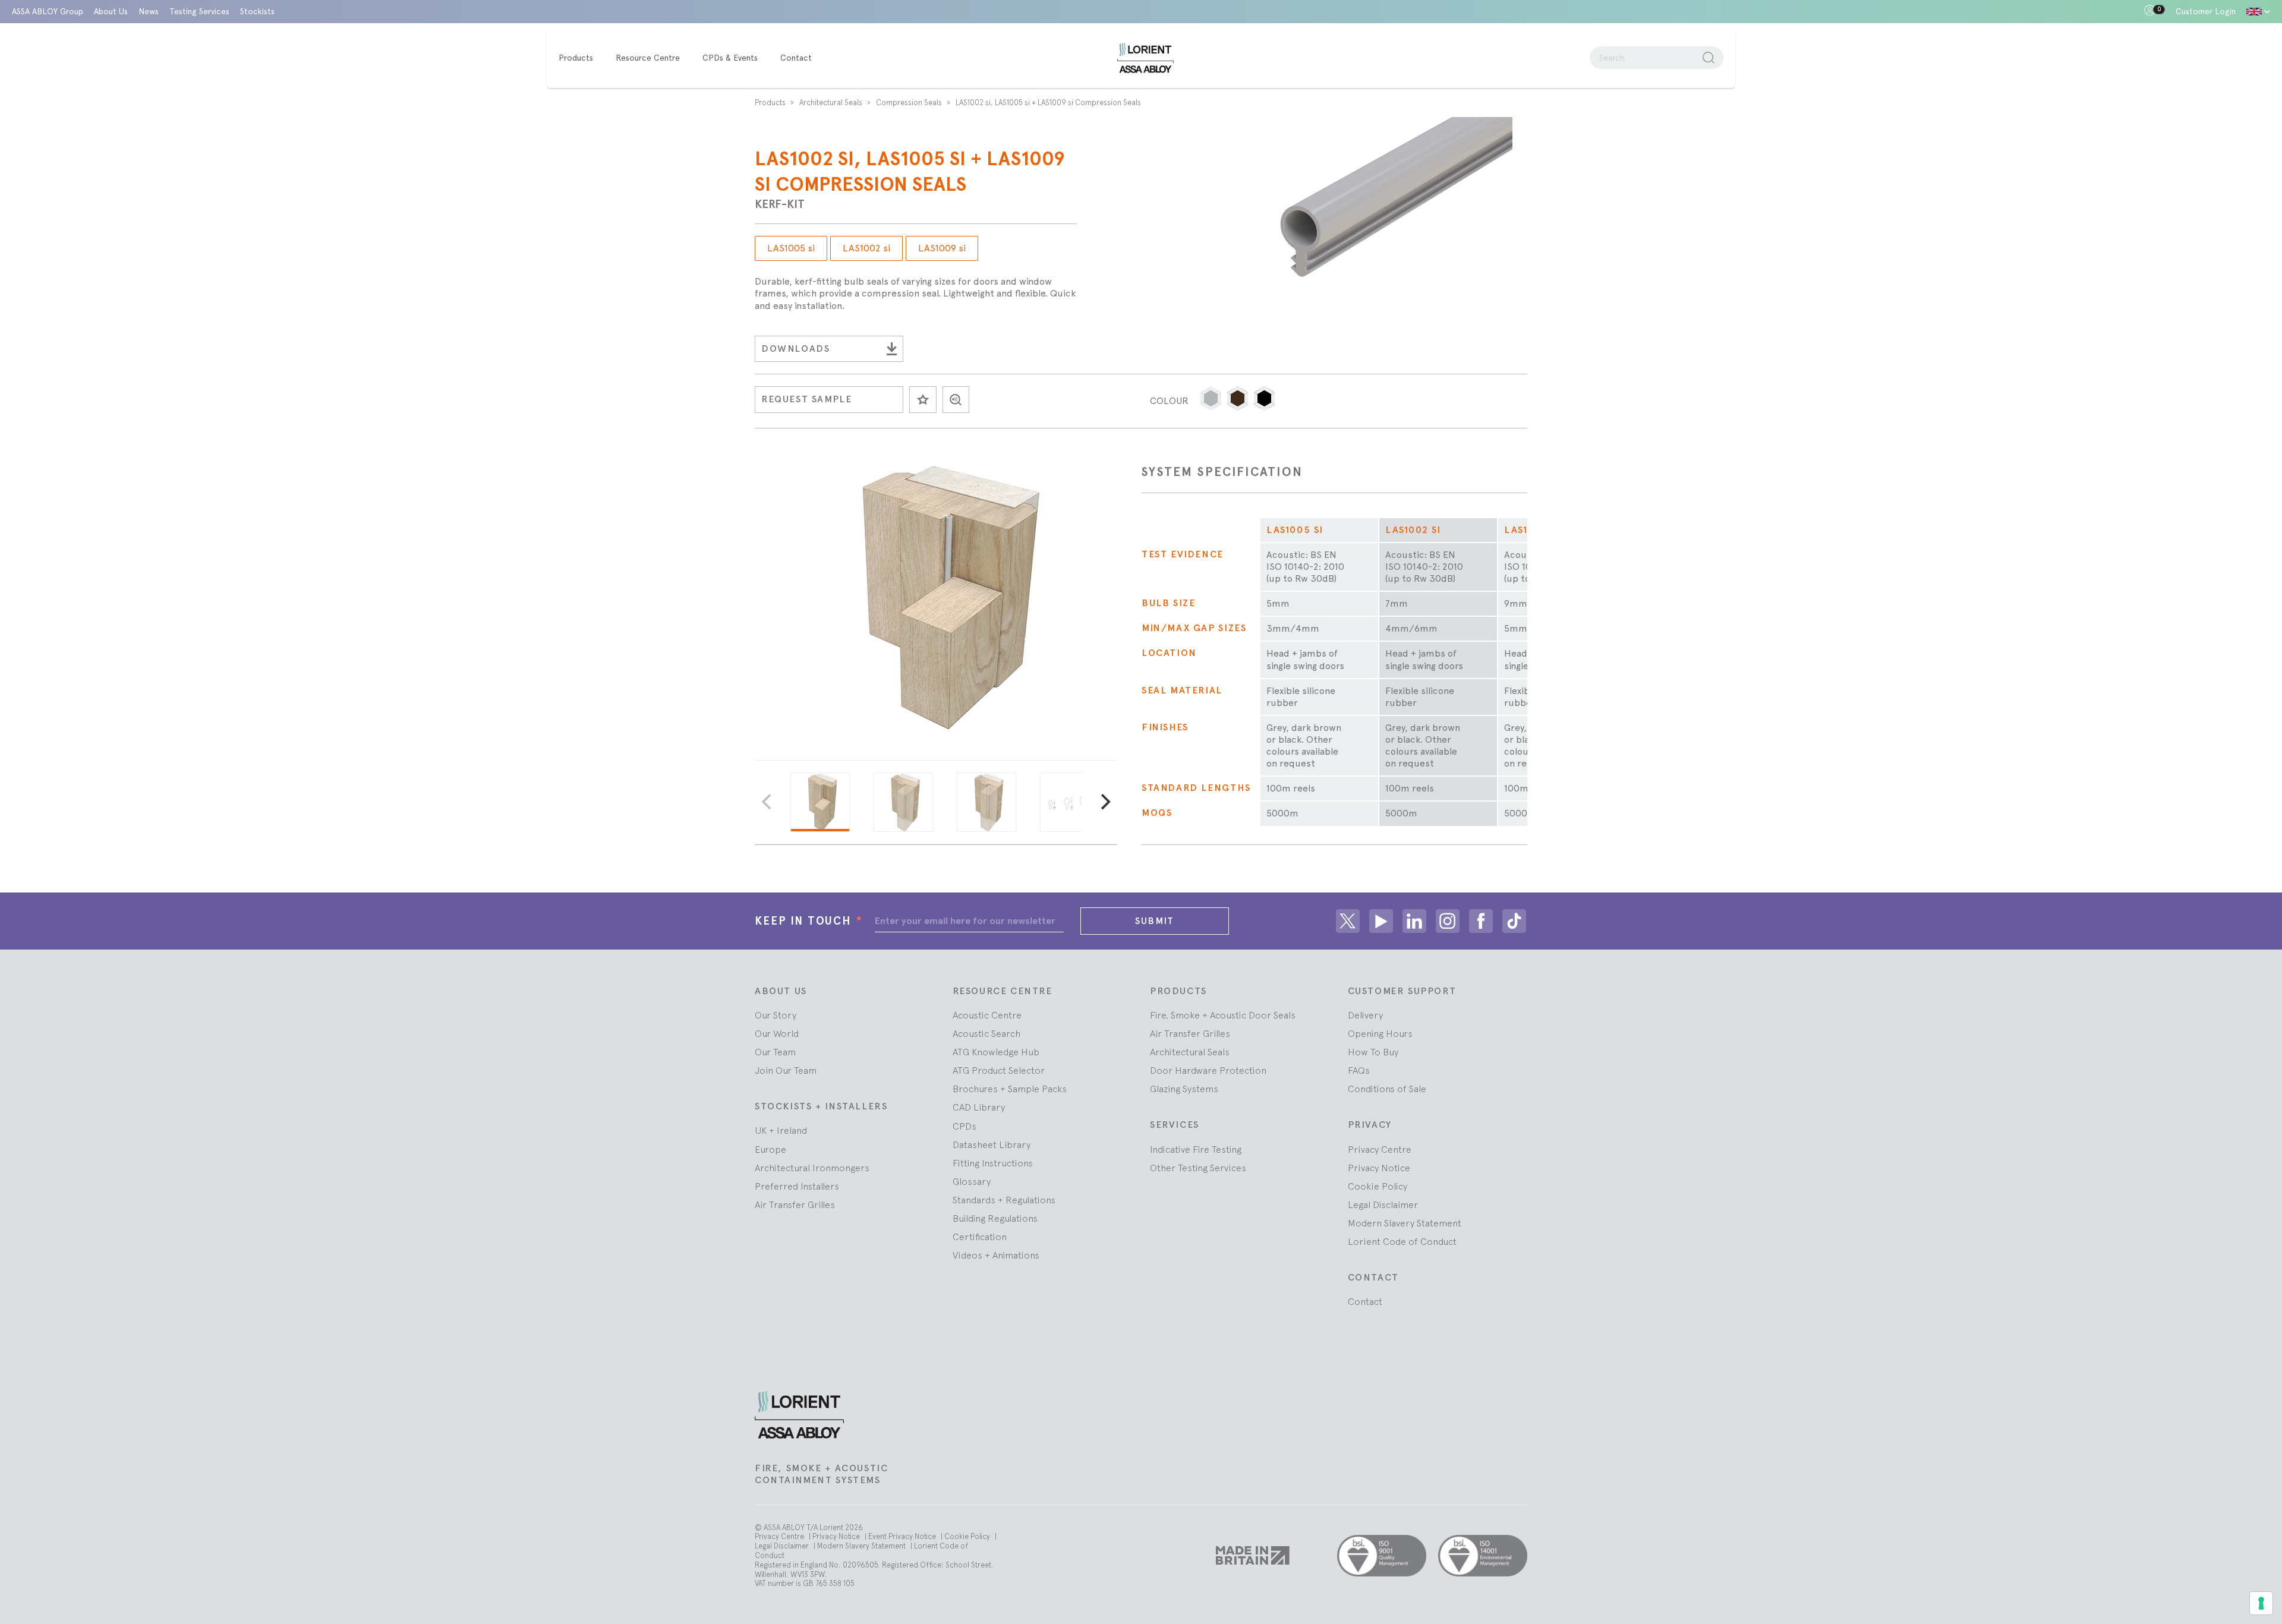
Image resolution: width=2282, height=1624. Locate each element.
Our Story (776, 1015)
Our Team (775, 1052)
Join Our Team (786, 1070)
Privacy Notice (1379, 1168)
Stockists (257, 11)
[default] (2258, 12)
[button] (1211, 398)
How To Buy (1373, 1052)
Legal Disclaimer (1383, 1204)
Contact (1365, 1301)
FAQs (1359, 1070)
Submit (1155, 921)
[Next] (1104, 802)
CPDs (965, 1126)
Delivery (1365, 1015)
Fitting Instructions (993, 1163)
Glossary (972, 1181)
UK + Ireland (781, 1130)
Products (771, 103)
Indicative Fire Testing (1196, 1149)
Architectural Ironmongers (812, 1168)
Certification (980, 1237)
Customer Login (2206, 11)
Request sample (807, 399)
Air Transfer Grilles (795, 1204)
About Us (111, 11)
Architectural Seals (832, 103)
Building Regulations (995, 1218)
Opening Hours (1380, 1033)
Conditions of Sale (1387, 1089)
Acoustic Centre (987, 1015)
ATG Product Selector (999, 1070)
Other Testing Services (1198, 1168)
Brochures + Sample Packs (1010, 1089)
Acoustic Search (986, 1033)
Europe (770, 1149)
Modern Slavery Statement (1405, 1223)
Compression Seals (910, 103)
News (149, 11)
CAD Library (979, 1107)
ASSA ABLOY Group (48, 11)
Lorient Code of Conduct (1402, 1241)
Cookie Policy (1378, 1186)
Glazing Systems (1184, 1089)
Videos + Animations (996, 1255)
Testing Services (199, 11)
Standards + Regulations (1004, 1200)
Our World (777, 1033)
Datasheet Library (992, 1144)
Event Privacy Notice (903, 1536)
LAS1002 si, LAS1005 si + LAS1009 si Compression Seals (1048, 103)
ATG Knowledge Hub (996, 1052)
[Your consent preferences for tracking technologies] (2261, 1603)
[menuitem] (582, 58)
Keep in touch (809, 921)
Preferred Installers (797, 1186)
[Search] (1709, 58)
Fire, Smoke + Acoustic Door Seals (1223, 1015)
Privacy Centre (1380, 1149)
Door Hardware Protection (1208, 1070)
